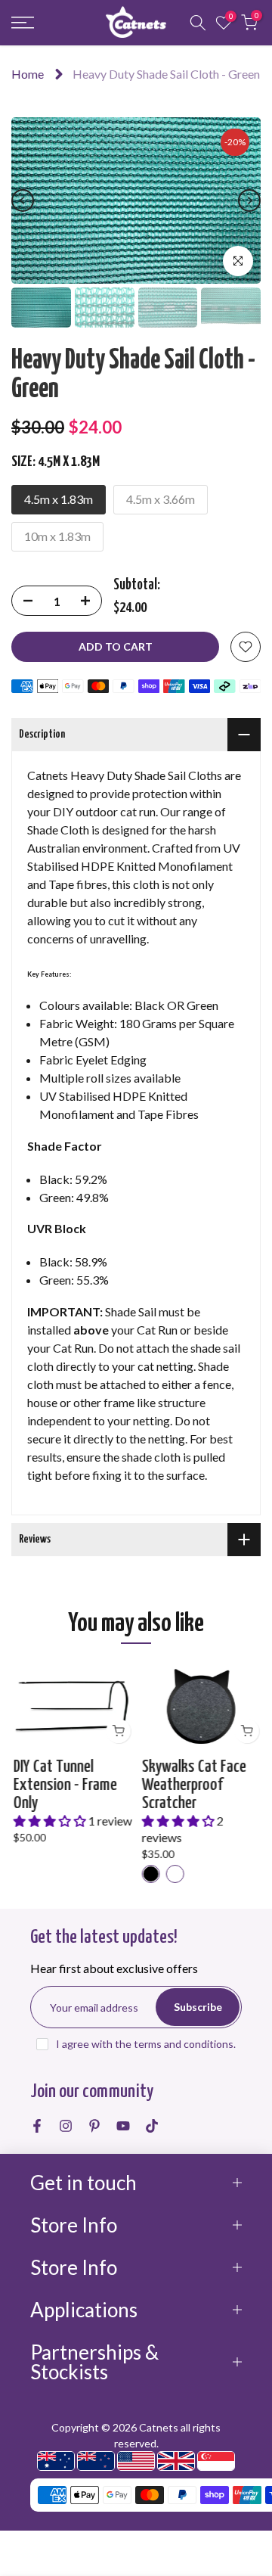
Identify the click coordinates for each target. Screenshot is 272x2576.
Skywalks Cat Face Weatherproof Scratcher (192, 1784)
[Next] (249, 200)
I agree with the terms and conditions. (146, 2044)
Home (28, 74)
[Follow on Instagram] (66, 2126)
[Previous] (23, 200)
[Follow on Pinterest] (94, 2126)
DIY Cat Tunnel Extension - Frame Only (63, 1784)
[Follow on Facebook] (37, 2126)
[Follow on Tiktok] (152, 2126)
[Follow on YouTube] (123, 2126)
